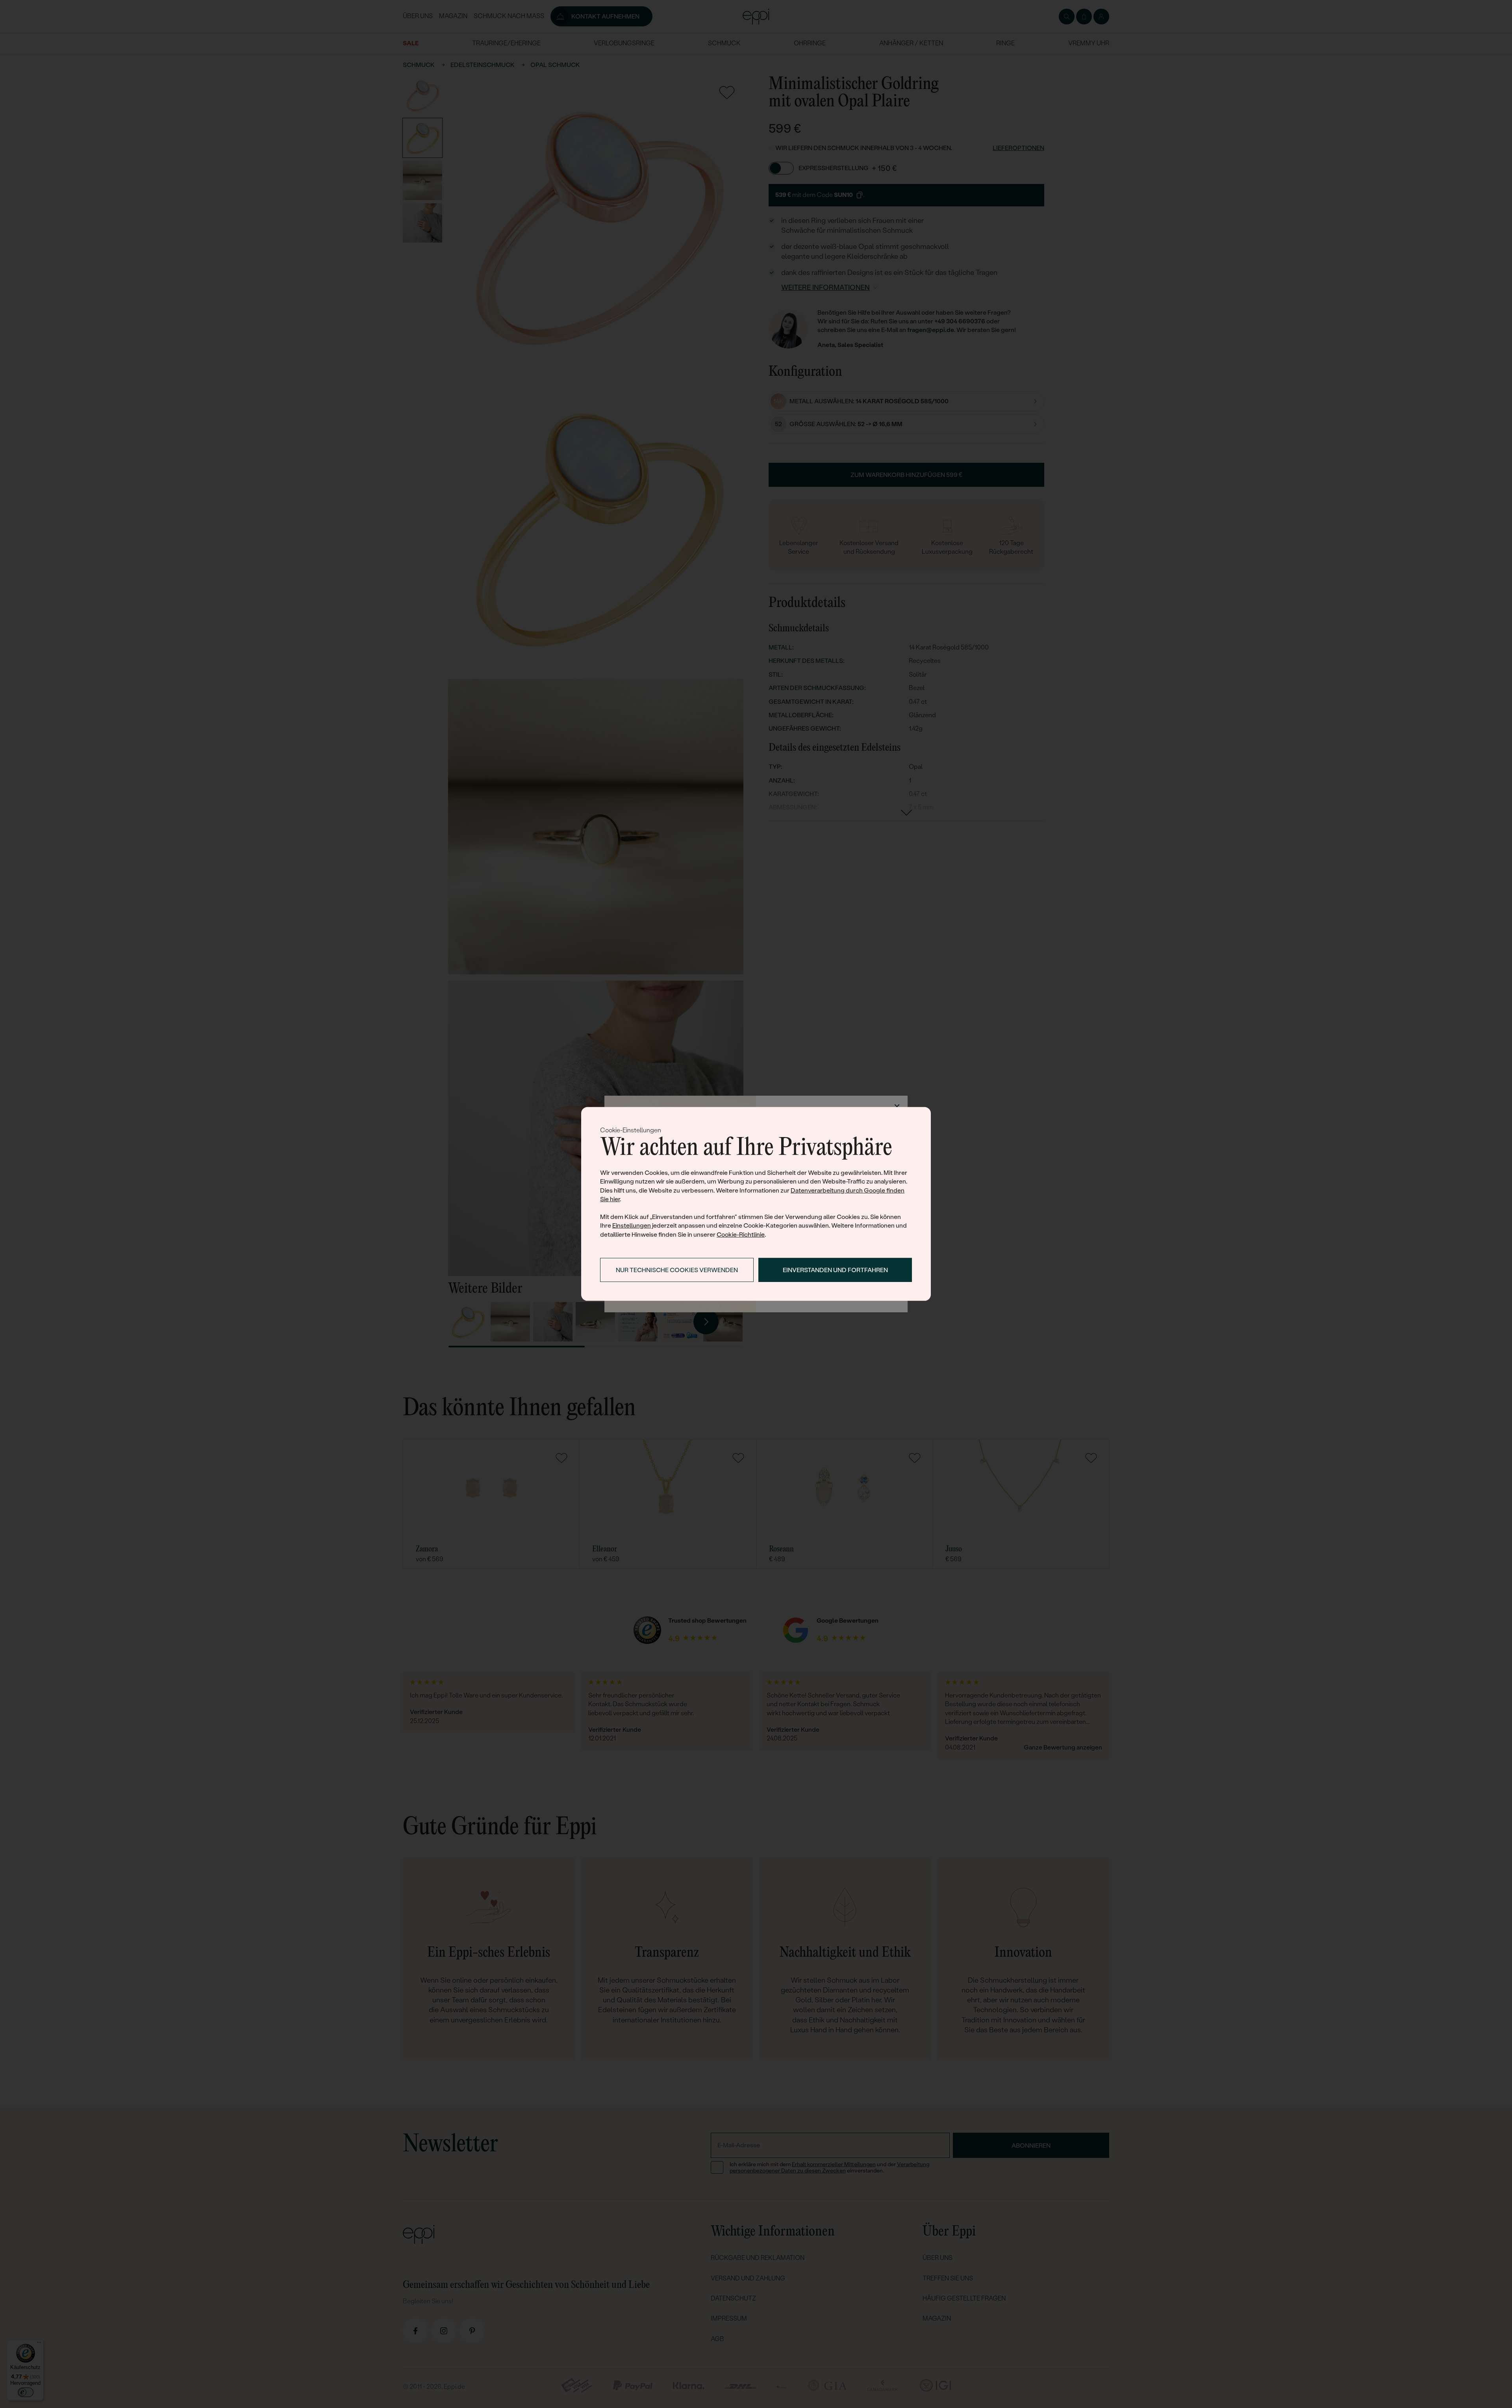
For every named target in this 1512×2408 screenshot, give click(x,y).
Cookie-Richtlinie (741, 1235)
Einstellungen (632, 1225)
